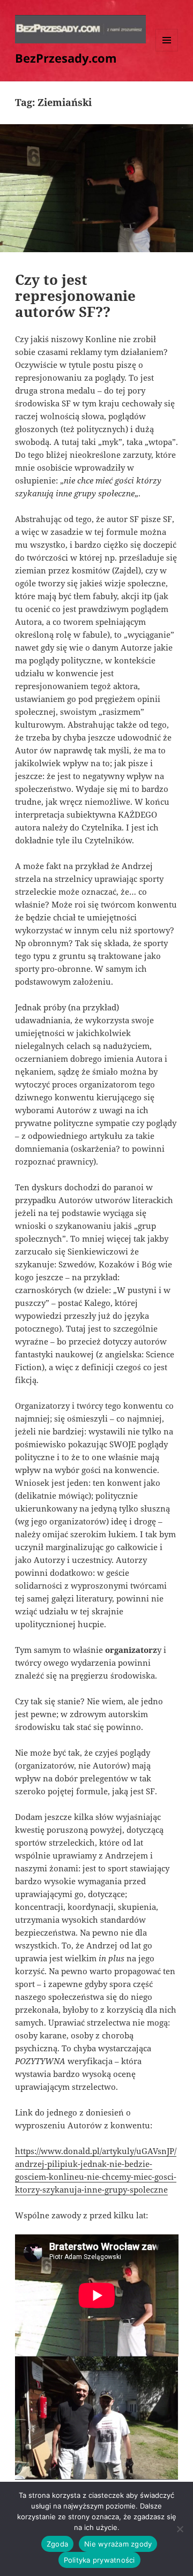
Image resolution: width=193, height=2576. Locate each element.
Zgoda (57, 2544)
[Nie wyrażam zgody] (180, 2529)
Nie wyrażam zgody (118, 2544)
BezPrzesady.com (66, 58)
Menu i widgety (167, 51)
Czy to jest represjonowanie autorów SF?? (75, 296)
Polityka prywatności (99, 2560)
